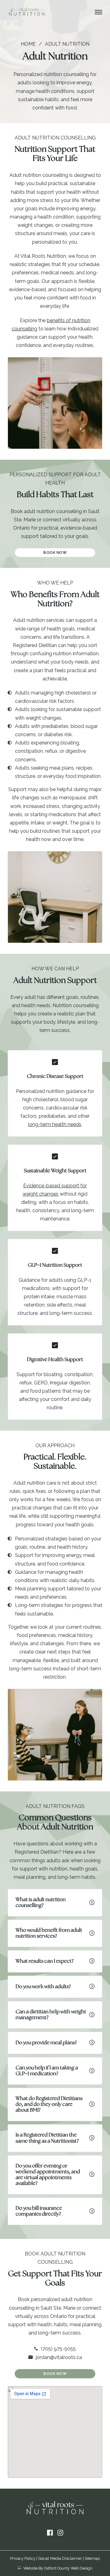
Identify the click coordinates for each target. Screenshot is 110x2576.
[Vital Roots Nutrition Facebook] (50, 2533)
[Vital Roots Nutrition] (27, 12)
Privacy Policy (23, 2558)
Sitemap (92, 2558)
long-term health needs (55, 1124)
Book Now (55, 552)
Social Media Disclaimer (60, 2558)
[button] (55, 1903)
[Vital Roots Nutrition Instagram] (60, 2533)
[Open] (99, 12)
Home (28, 44)
